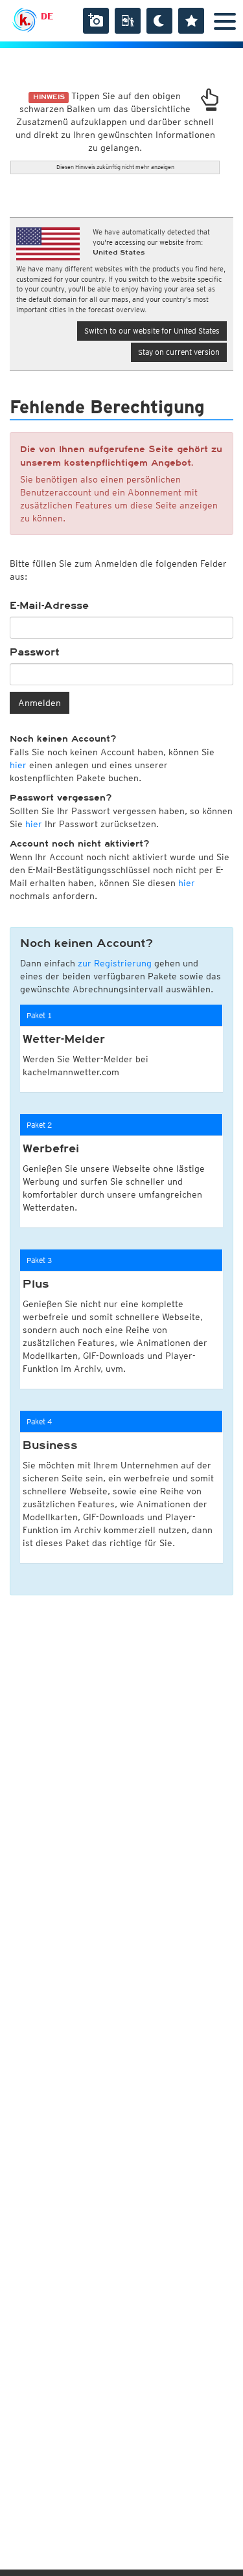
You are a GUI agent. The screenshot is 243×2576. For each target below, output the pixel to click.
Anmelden (40, 703)
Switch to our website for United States (152, 331)
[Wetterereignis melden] (128, 21)
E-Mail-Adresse (49, 606)
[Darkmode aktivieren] (159, 21)
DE (47, 16)
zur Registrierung (115, 963)
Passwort (35, 652)
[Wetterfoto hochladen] (96, 21)
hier (18, 765)
